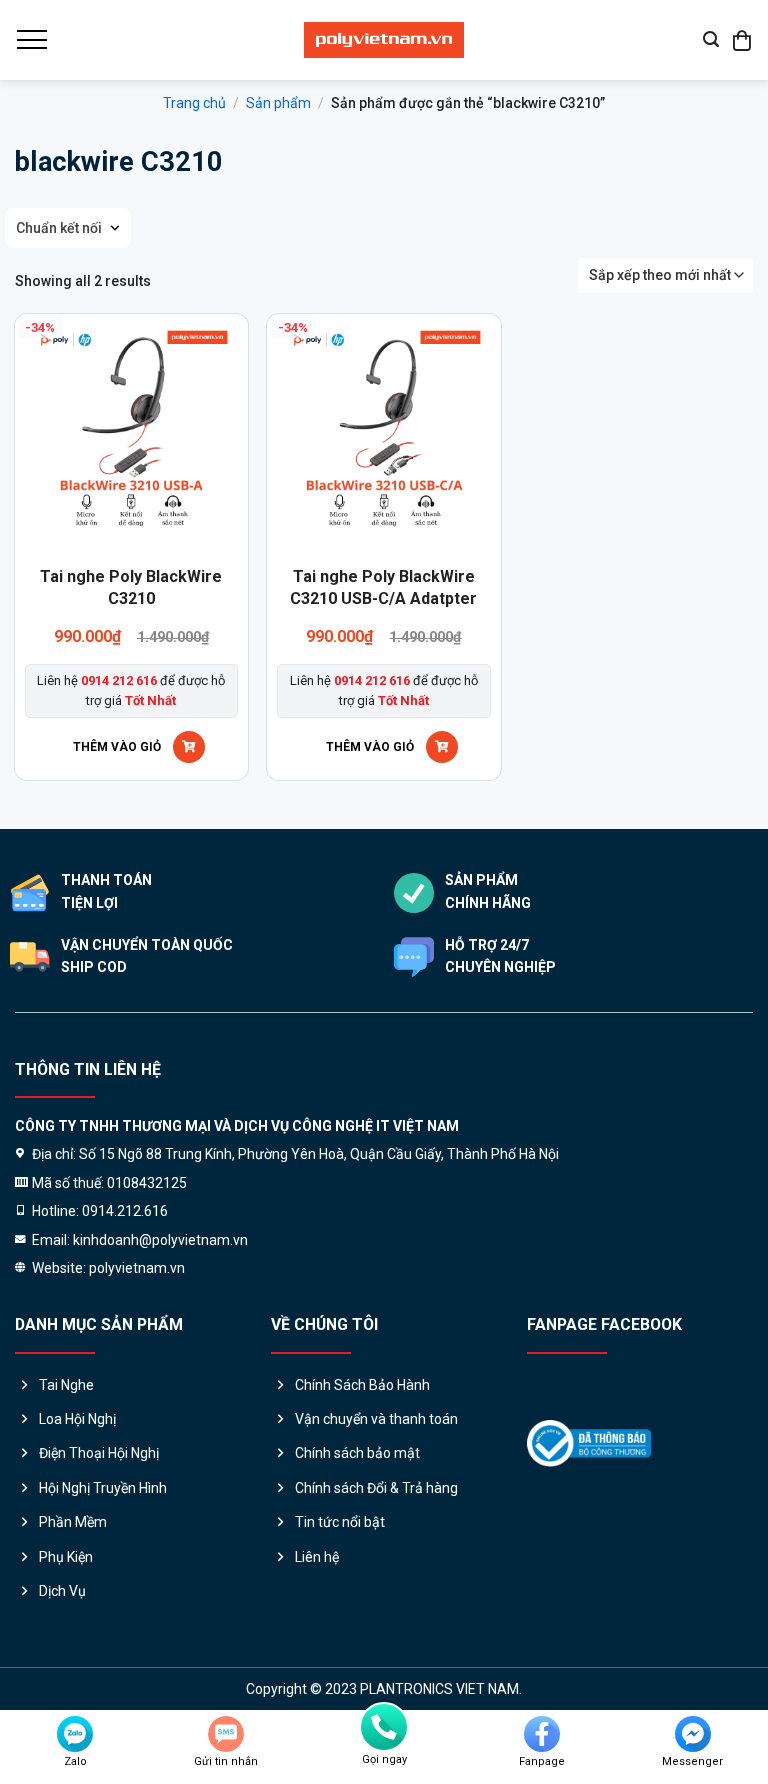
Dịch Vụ (62, 1591)
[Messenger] (693, 1734)
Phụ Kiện (66, 1557)
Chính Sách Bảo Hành (362, 1385)
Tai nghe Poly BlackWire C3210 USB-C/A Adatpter (383, 587)
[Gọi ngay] (384, 1727)
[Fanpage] (542, 1734)
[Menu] (31, 40)
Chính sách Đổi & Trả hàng (376, 1488)
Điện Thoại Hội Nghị (99, 1453)
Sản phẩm (278, 103)
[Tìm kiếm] (711, 39)
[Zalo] (75, 1734)
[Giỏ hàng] (743, 40)
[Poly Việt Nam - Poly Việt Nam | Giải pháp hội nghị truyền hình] (384, 40)
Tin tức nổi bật (340, 1522)
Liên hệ (317, 1557)
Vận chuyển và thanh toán (376, 1419)
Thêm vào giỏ (117, 747)
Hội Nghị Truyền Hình (103, 1488)
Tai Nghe (66, 1385)
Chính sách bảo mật (357, 1453)
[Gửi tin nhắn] (226, 1734)
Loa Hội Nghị (77, 1419)
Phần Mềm (73, 1522)
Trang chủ (194, 103)
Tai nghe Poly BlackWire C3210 (131, 587)
